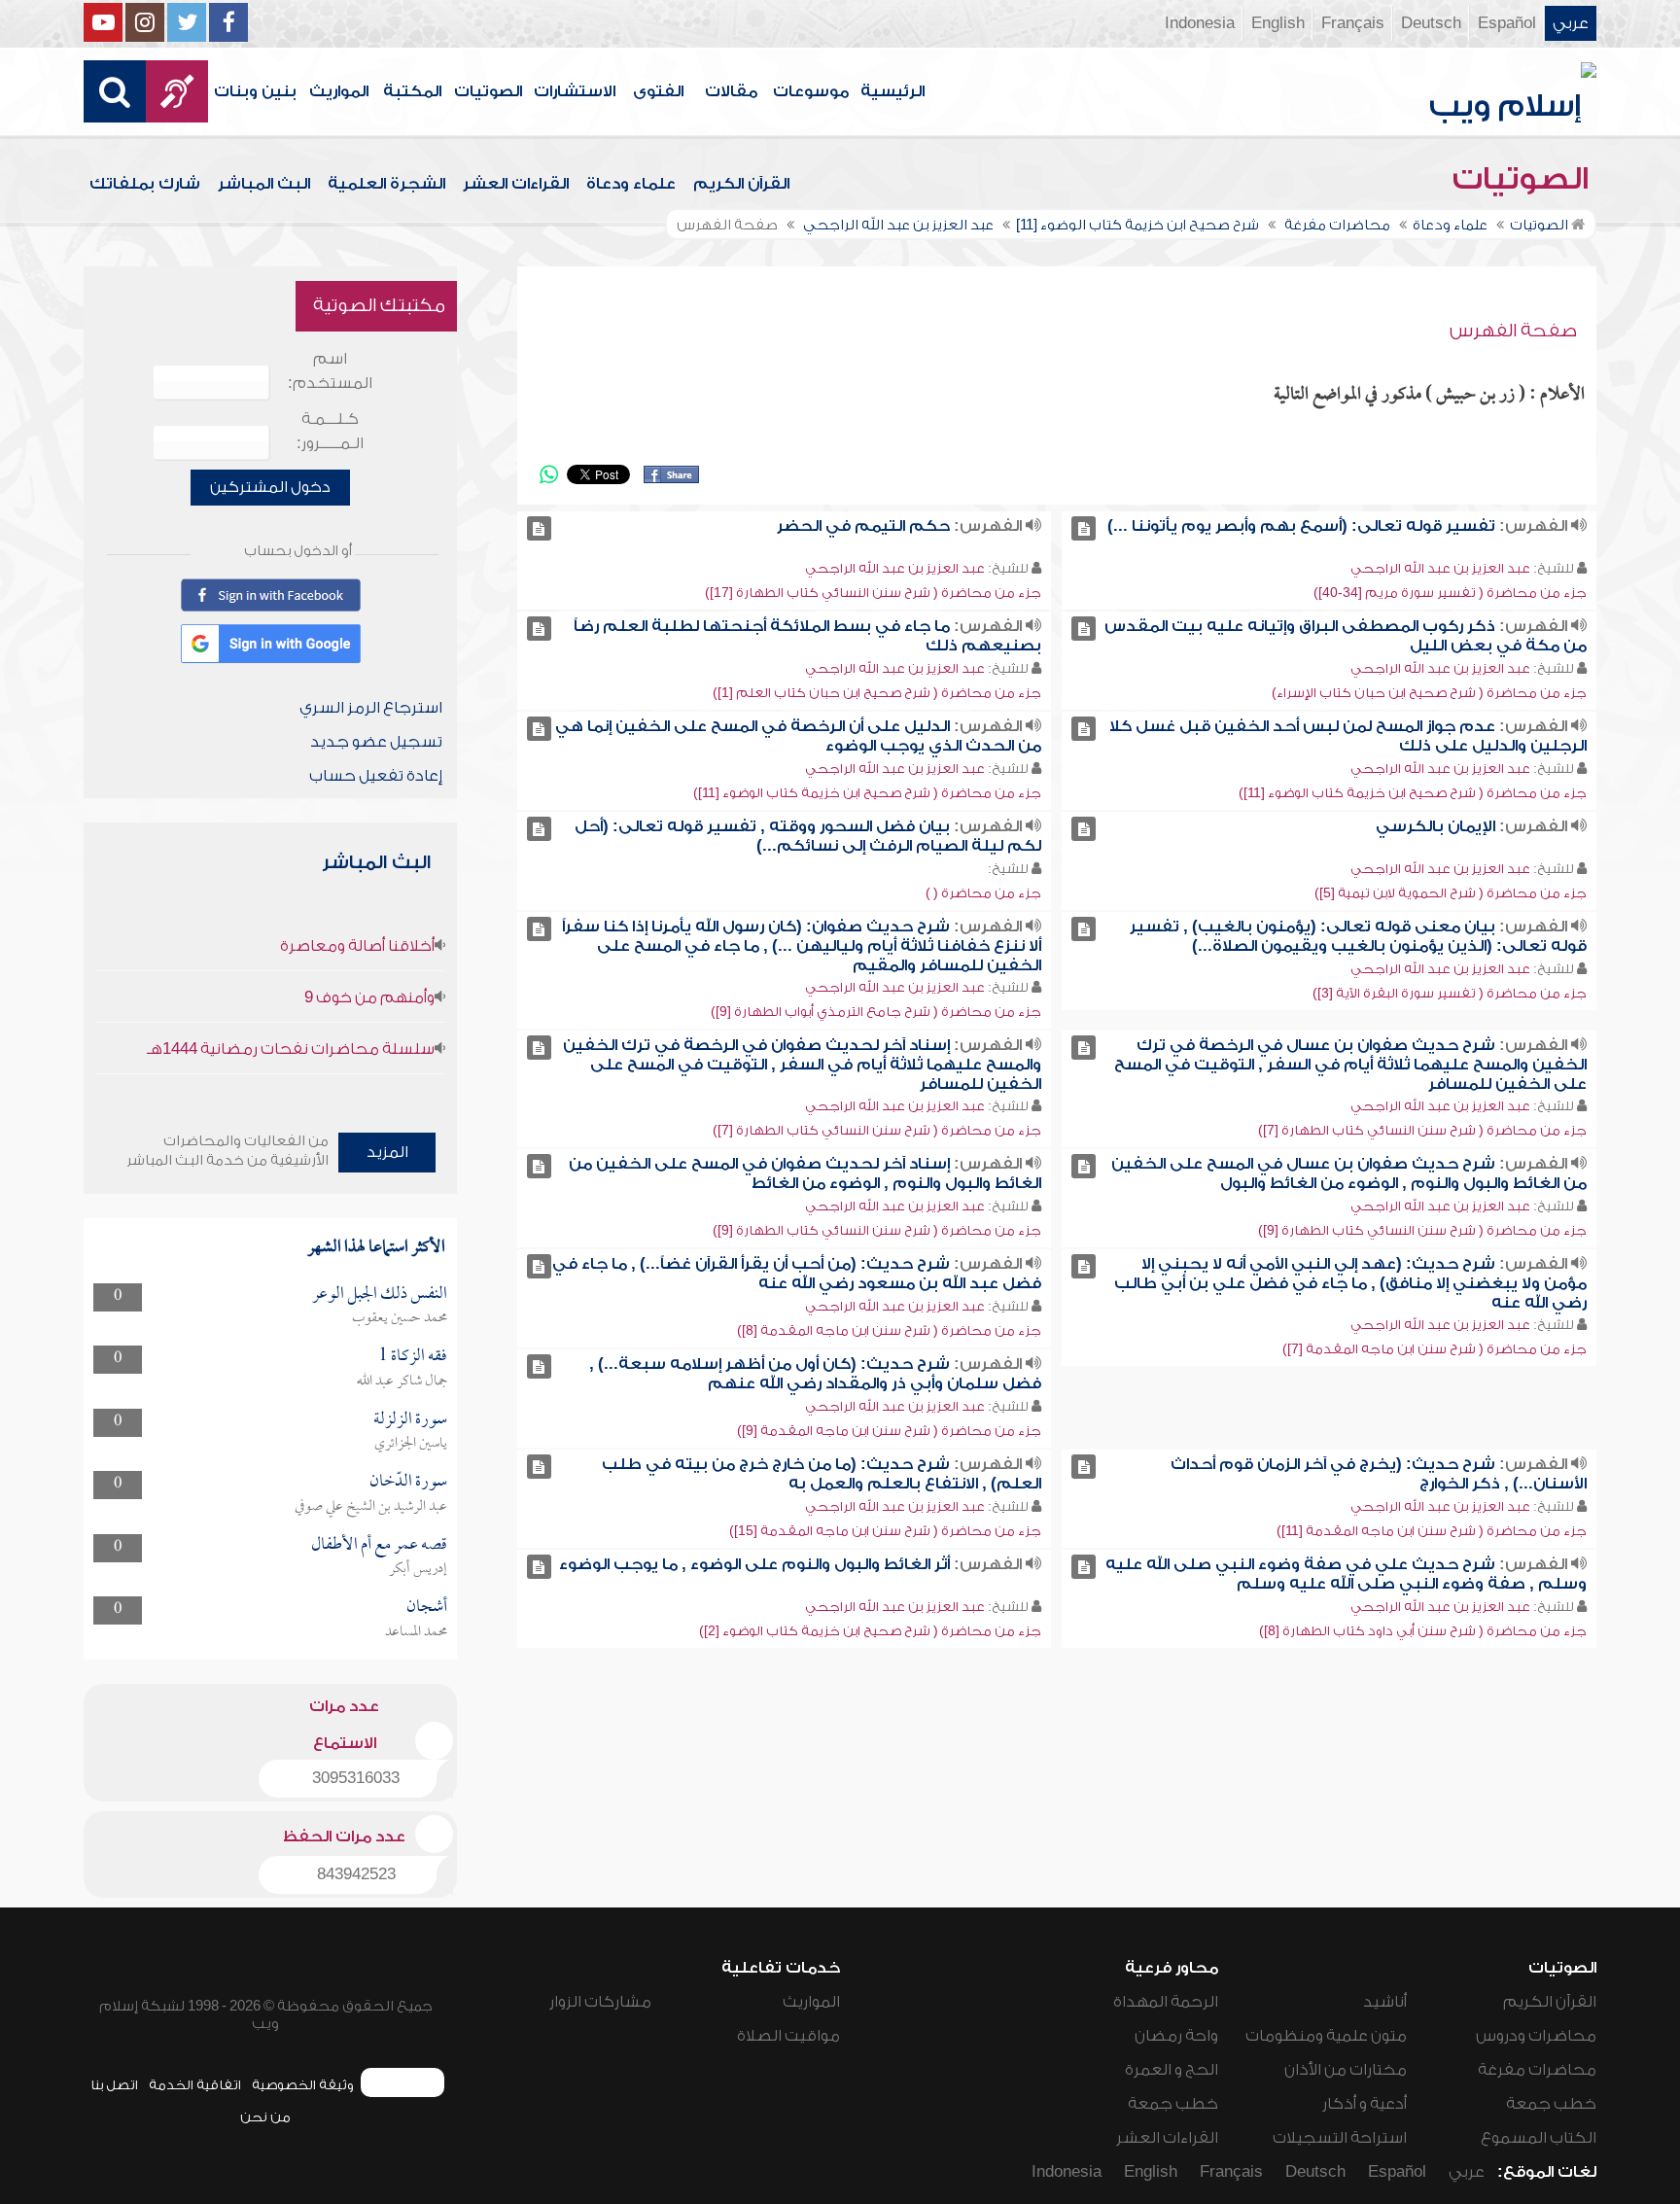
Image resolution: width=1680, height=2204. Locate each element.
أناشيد (1385, 2002)
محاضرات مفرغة (1537, 2070)
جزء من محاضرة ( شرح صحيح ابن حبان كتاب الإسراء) (1429, 693)
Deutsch (1431, 23)
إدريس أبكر (418, 1569)
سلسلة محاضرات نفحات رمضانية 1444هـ (291, 1049)
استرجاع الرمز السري (371, 708)
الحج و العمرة (1172, 2070)
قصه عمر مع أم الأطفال (379, 1545)
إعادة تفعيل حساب (376, 776)
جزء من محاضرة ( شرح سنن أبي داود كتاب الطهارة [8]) (1423, 1631)
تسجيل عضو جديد (376, 742)
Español (1507, 23)
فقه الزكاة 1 (413, 1357)
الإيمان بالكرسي (1435, 826)
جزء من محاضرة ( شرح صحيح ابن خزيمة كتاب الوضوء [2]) (870, 1631)
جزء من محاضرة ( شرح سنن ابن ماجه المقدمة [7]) (1435, 1349)
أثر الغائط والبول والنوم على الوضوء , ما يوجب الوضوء (754, 1564)
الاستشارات (575, 91)
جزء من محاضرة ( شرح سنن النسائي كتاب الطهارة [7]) (1422, 1130)
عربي (1571, 23)
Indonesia (1200, 23)
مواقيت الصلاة (788, 2036)
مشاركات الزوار (600, 2002)
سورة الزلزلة (410, 1420)
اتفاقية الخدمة (195, 2085)
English (1278, 23)
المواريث (339, 91)
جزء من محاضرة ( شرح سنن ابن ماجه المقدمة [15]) (885, 1531)
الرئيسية (892, 91)
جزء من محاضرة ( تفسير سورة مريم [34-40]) (1450, 593)
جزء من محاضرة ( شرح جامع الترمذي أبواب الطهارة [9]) (876, 1012)
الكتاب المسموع (1539, 2138)
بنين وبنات (255, 91)
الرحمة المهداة (1166, 2002)
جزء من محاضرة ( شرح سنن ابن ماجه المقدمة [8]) (889, 1330)
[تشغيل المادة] (1084, 528)
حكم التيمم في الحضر (863, 526)
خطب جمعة (1551, 2104)
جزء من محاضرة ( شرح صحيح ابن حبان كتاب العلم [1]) (877, 693)
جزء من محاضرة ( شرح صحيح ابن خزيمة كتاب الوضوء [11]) (1413, 793)
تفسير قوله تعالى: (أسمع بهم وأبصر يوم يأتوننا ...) (1301, 526)
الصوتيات (488, 91)
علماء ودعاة (631, 184)
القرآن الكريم (741, 184)
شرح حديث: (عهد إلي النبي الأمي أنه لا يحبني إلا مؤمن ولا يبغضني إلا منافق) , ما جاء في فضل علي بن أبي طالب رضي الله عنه (1350, 1283)
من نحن (265, 2117)
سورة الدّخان (408, 1482)
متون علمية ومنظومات (1326, 2036)
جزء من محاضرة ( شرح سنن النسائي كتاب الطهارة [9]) (1422, 1230)
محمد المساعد (416, 1632)
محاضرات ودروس (1536, 2036)
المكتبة (412, 91)
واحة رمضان (1176, 2036)
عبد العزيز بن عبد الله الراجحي (1440, 568)
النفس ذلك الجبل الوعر (380, 1294)
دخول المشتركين (270, 487)
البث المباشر (264, 184)
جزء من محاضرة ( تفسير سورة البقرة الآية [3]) (1450, 993)
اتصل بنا (114, 2085)
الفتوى (658, 91)
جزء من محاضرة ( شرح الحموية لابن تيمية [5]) (1451, 893)
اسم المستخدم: (330, 371)
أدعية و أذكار (1365, 2104)
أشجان (427, 1608)
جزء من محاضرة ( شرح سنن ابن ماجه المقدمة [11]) (1432, 1531)
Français (1353, 23)
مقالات (731, 91)
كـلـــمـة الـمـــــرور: (330, 431)
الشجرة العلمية (386, 184)
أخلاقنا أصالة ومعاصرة (357, 946)
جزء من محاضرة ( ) (983, 893)
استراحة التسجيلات (1340, 2138)
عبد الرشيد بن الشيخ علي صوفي (371, 1507)
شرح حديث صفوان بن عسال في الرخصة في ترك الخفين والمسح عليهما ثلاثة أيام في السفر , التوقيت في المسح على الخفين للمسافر (1350, 1065)
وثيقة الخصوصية (303, 2085)
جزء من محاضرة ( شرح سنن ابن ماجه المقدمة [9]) (889, 1431)
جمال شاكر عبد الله (402, 1382)
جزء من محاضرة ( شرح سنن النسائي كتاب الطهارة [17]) (873, 593)
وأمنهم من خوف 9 (369, 997)
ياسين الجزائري (411, 1444)
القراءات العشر (516, 184)
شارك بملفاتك (145, 184)
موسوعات (811, 91)
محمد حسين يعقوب (400, 1318)
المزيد (387, 1152)
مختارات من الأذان (1346, 2070)
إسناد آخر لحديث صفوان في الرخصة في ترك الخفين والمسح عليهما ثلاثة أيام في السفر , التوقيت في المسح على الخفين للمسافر (802, 1065)
